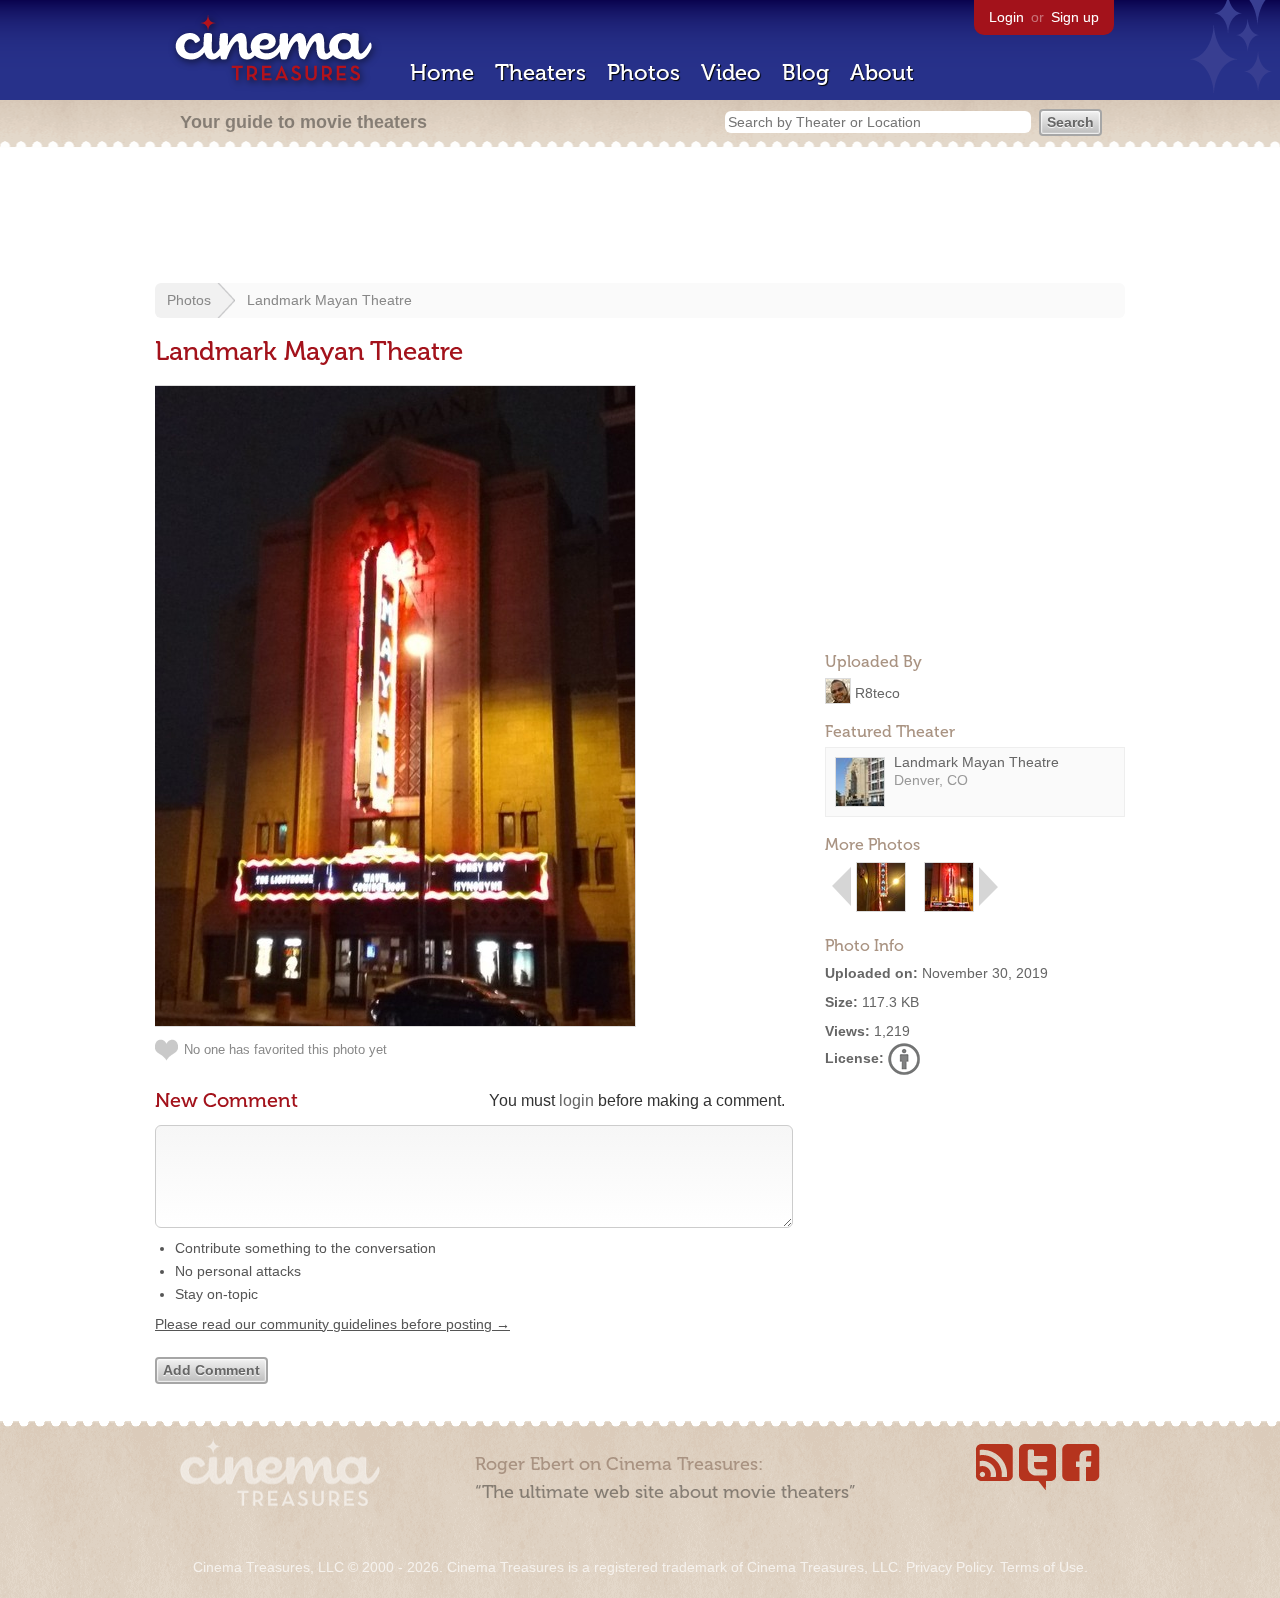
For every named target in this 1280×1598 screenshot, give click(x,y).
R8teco (877, 692)
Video (731, 72)
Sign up (1075, 17)
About (882, 72)
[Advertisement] (640, 217)
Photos (643, 72)
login (576, 1100)
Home (442, 72)
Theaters (540, 72)
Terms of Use (1042, 1567)
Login (1006, 17)
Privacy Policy (949, 1567)
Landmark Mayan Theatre (329, 300)
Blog (805, 72)
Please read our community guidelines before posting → (332, 1324)
